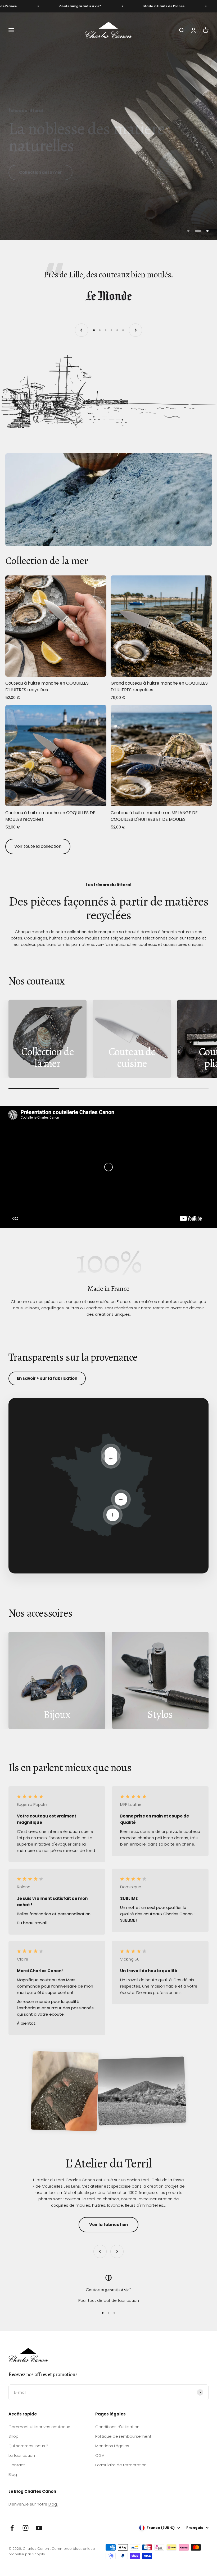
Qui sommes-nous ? (28, 2446)
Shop (13, 2436)
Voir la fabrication (108, 2225)
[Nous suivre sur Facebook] (12, 2528)
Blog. (53, 2504)
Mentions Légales (112, 2446)
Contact (17, 2465)
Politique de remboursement (123, 2436)
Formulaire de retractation (121, 2465)
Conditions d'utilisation (117, 2427)
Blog (13, 2474)
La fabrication (22, 2455)
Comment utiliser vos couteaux (39, 2427)
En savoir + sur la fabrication (47, 1378)
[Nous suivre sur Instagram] (26, 2528)
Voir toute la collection (38, 846)
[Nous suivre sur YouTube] (39, 2528)
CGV (100, 2455)
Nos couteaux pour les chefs (50, 172)
